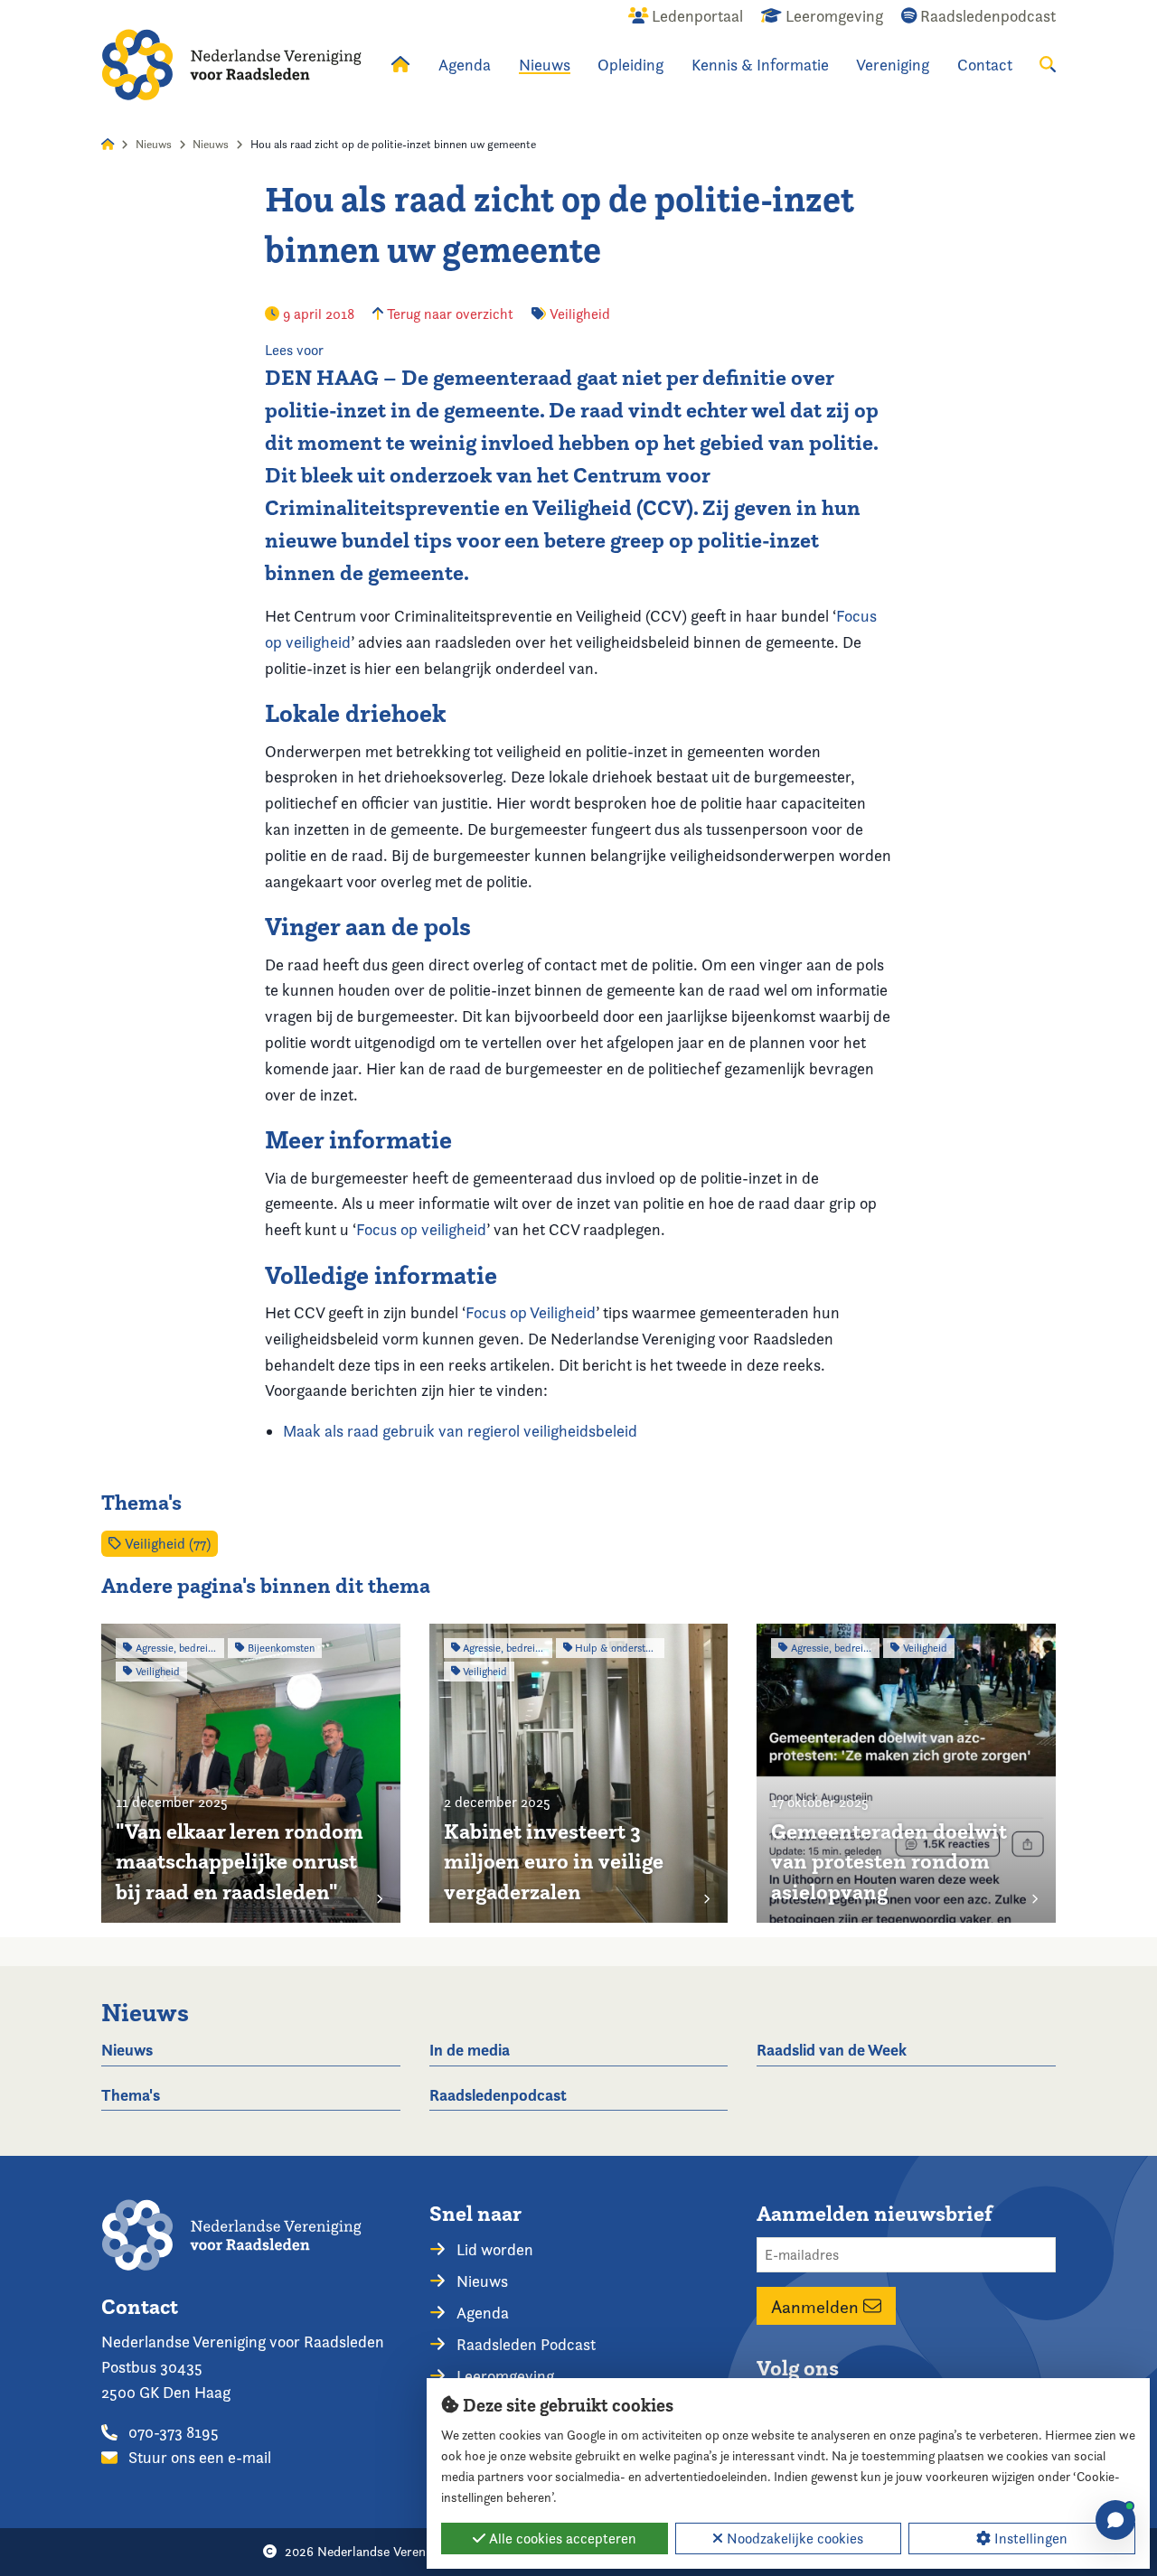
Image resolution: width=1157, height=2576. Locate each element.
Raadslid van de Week (832, 2050)
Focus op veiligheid (421, 1229)
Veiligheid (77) (166, 1544)
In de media (470, 2050)
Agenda (465, 65)
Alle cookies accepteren (561, 2539)
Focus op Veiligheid (531, 1312)
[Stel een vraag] (1115, 2520)
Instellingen (1029, 2539)
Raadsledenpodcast (498, 2095)
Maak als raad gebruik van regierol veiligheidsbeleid (460, 1431)
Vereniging (893, 65)
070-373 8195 (172, 2432)
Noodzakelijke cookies (793, 2539)
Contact (985, 65)
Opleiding (630, 65)
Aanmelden (817, 2306)
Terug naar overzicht (448, 314)
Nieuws (545, 65)
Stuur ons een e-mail (198, 2457)
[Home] (231, 65)
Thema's (131, 2095)
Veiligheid (580, 314)
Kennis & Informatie (760, 65)
